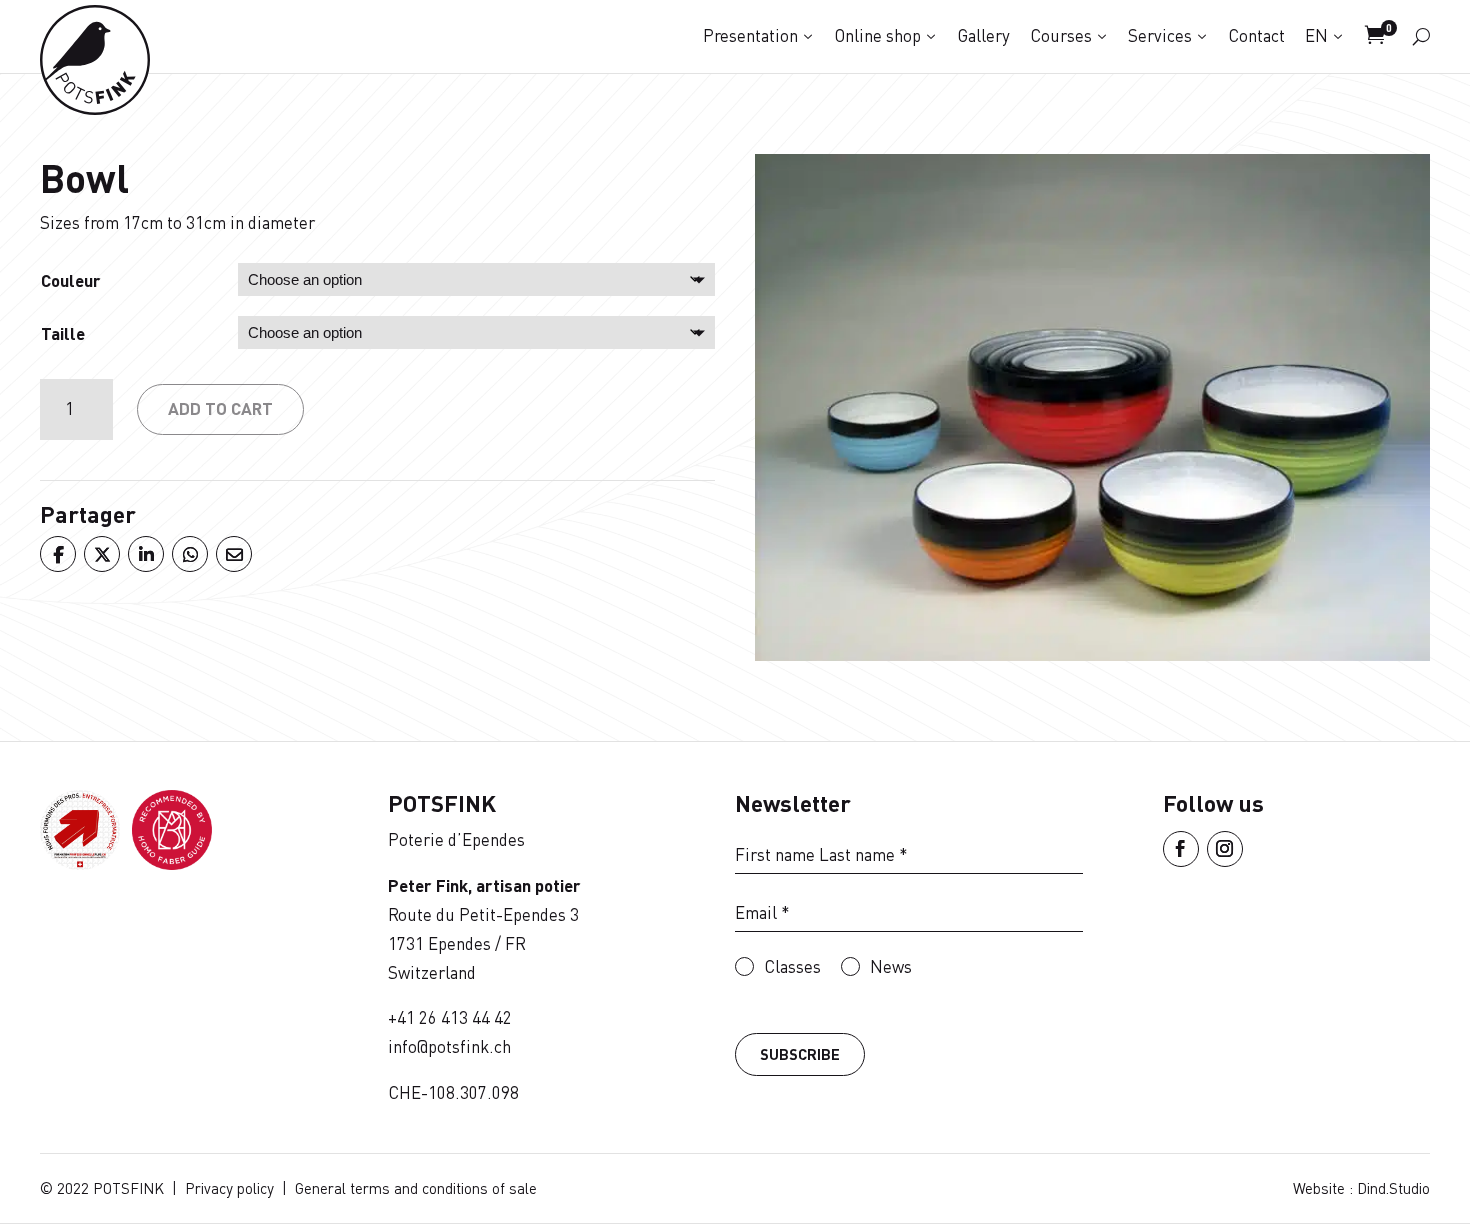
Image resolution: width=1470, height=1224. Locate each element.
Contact (1256, 35)
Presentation (750, 35)
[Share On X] (101, 554)
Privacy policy (229, 1188)
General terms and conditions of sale (416, 1188)
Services (1160, 35)
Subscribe (800, 1054)
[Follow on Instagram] (1225, 849)
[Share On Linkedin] (145, 554)
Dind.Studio (1393, 1188)
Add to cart (220, 408)
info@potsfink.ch (449, 1046)
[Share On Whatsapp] (189, 554)
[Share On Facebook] (57, 554)
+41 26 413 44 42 (450, 1017)
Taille (63, 333)
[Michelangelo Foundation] (172, 863)
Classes (792, 966)
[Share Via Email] (233, 554)
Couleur (71, 280)
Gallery (983, 35)
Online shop (877, 35)
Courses (1061, 35)
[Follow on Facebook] (1181, 849)
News (891, 966)
